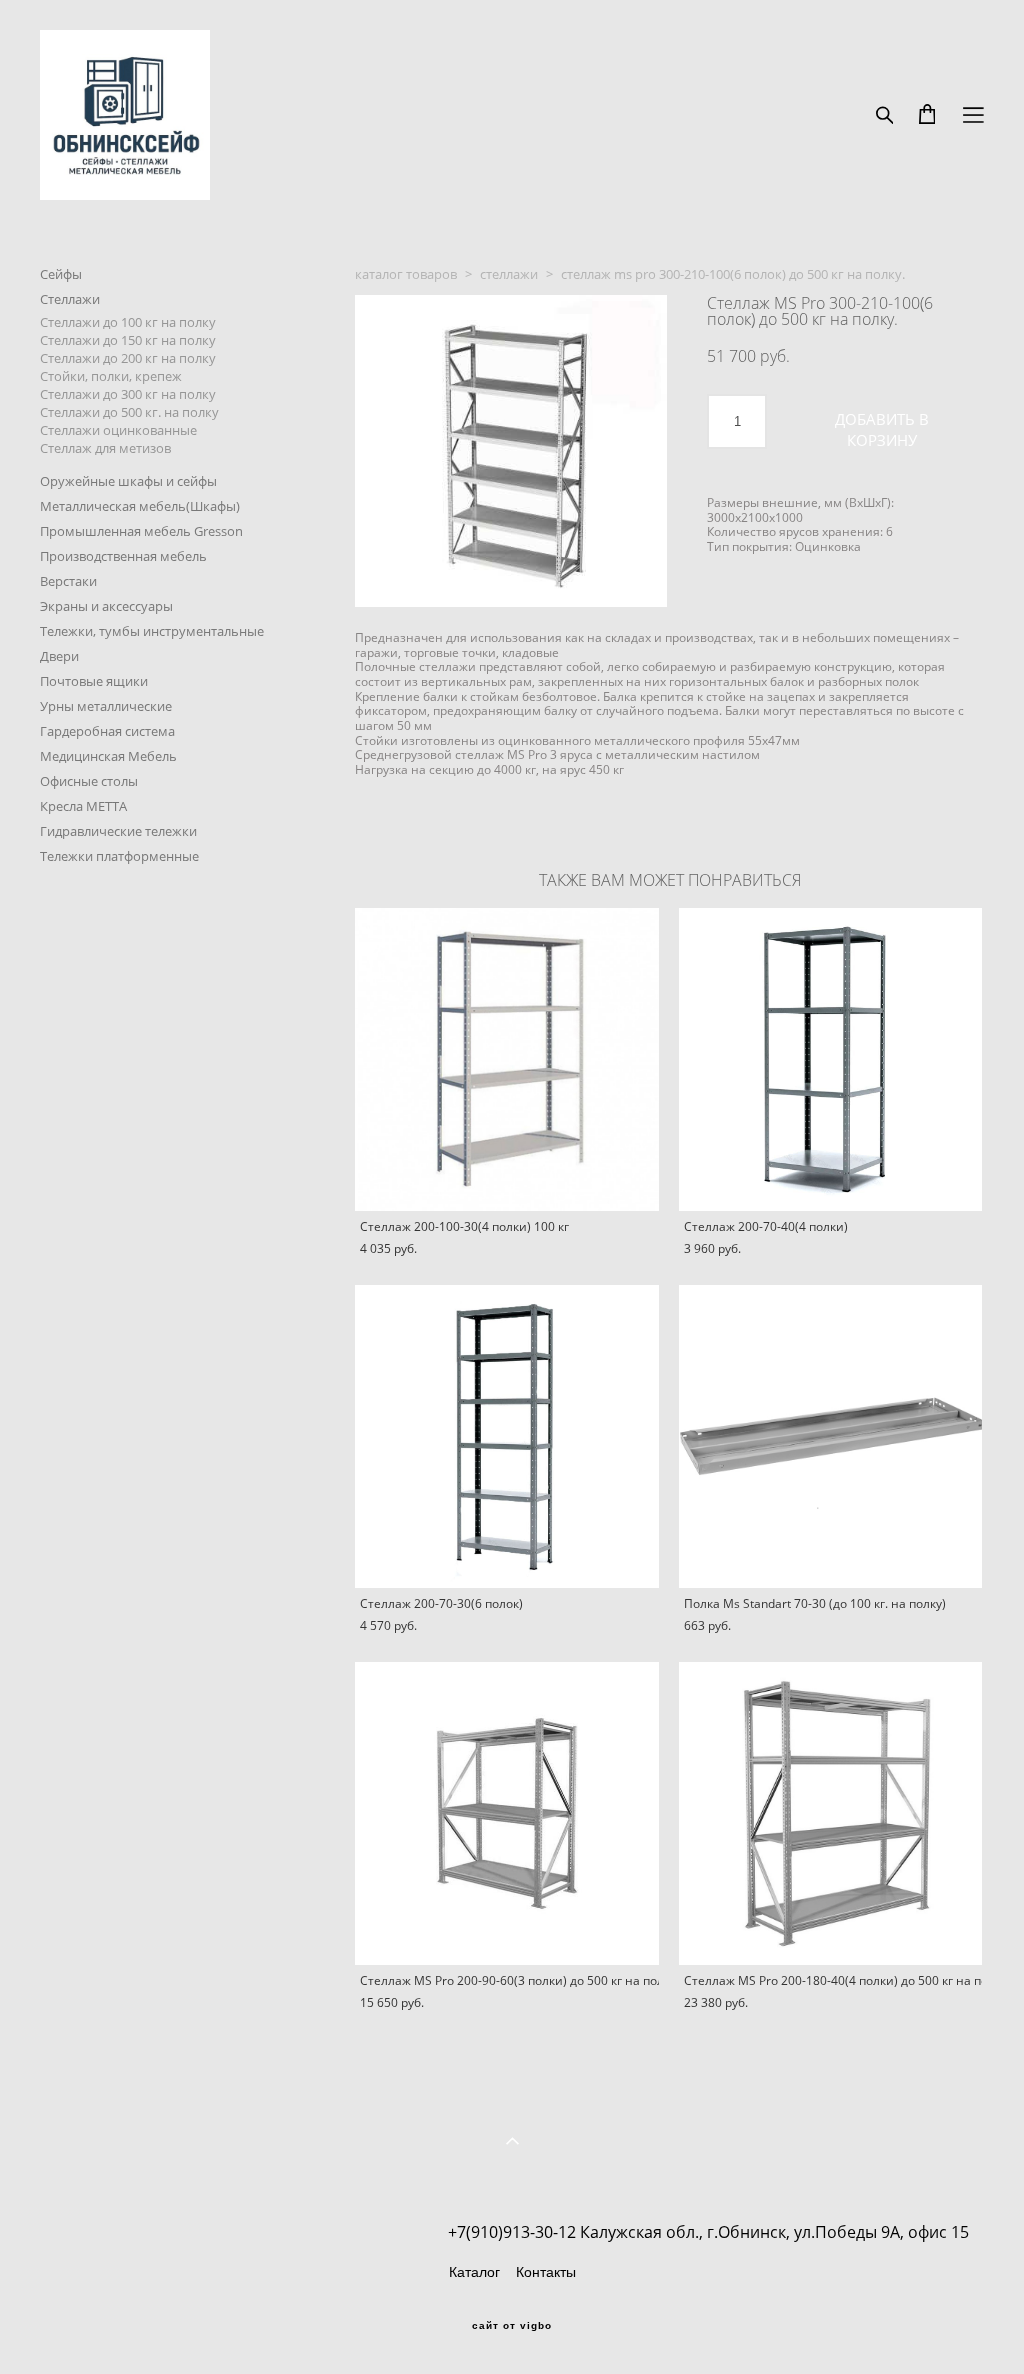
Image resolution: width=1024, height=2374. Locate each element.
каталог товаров (406, 274)
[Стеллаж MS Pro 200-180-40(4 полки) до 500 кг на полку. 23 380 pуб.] (831, 1813)
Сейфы (61, 274)
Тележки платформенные (119, 856)
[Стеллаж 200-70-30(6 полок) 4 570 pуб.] (507, 1436)
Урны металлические (106, 706)
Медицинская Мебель (108, 756)
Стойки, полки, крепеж (111, 376)
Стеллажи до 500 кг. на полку (129, 412)
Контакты (546, 2272)
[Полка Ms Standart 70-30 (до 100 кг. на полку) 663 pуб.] (831, 1436)
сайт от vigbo (512, 2326)
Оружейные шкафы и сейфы (128, 481)
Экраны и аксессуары (106, 606)
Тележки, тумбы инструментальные (152, 631)
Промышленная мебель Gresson (141, 531)
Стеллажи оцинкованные (118, 430)
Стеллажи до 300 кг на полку (128, 394)
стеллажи (509, 274)
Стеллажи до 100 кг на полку (128, 322)
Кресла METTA (83, 806)
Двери (59, 656)
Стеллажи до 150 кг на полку (128, 340)
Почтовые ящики (94, 681)
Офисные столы (89, 781)
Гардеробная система (107, 731)
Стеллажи (70, 299)
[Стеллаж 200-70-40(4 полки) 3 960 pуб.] (831, 1059)
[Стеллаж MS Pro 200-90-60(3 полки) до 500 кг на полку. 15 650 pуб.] (507, 1813)
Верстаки (68, 581)
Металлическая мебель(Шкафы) (140, 506)
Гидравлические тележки (118, 831)
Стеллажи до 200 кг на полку (128, 358)
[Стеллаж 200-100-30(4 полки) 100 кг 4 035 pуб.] (507, 1059)
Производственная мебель (123, 556)
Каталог (474, 2272)
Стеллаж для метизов (105, 448)
